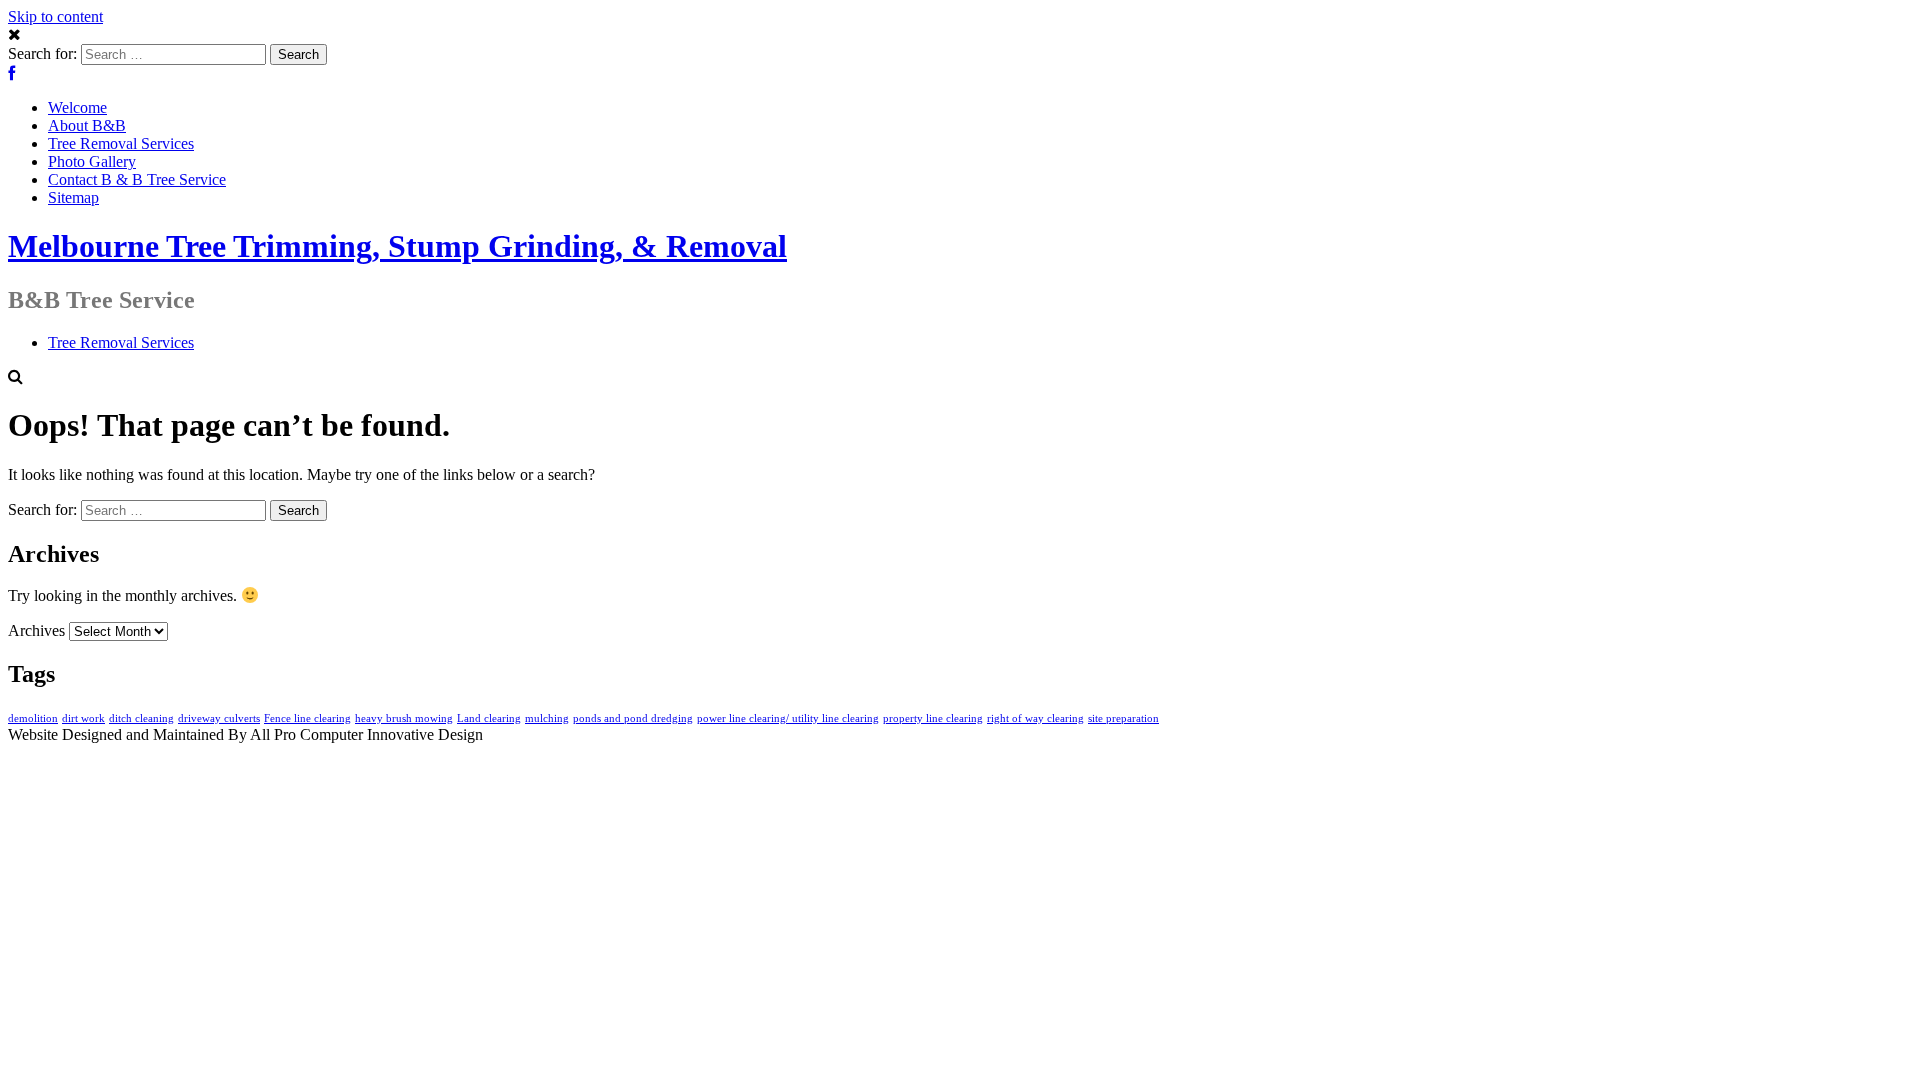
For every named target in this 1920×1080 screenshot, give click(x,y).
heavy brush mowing (404, 718)
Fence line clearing (307, 718)
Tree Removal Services (121, 143)
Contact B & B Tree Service (137, 179)
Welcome (77, 107)
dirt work (83, 718)
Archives (36, 630)
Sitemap (73, 197)
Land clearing (489, 718)
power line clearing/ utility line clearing (788, 718)
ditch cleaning (141, 718)
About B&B (87, 125)
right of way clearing (1035, 718)
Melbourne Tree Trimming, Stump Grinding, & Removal (397, 246)
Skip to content (55, 16)
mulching (547, 718)
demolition (33, 718)
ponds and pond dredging (633, 718)
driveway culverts (219, 718)
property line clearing (933, 718)
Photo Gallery (92, 161)
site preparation (1123, 718)
